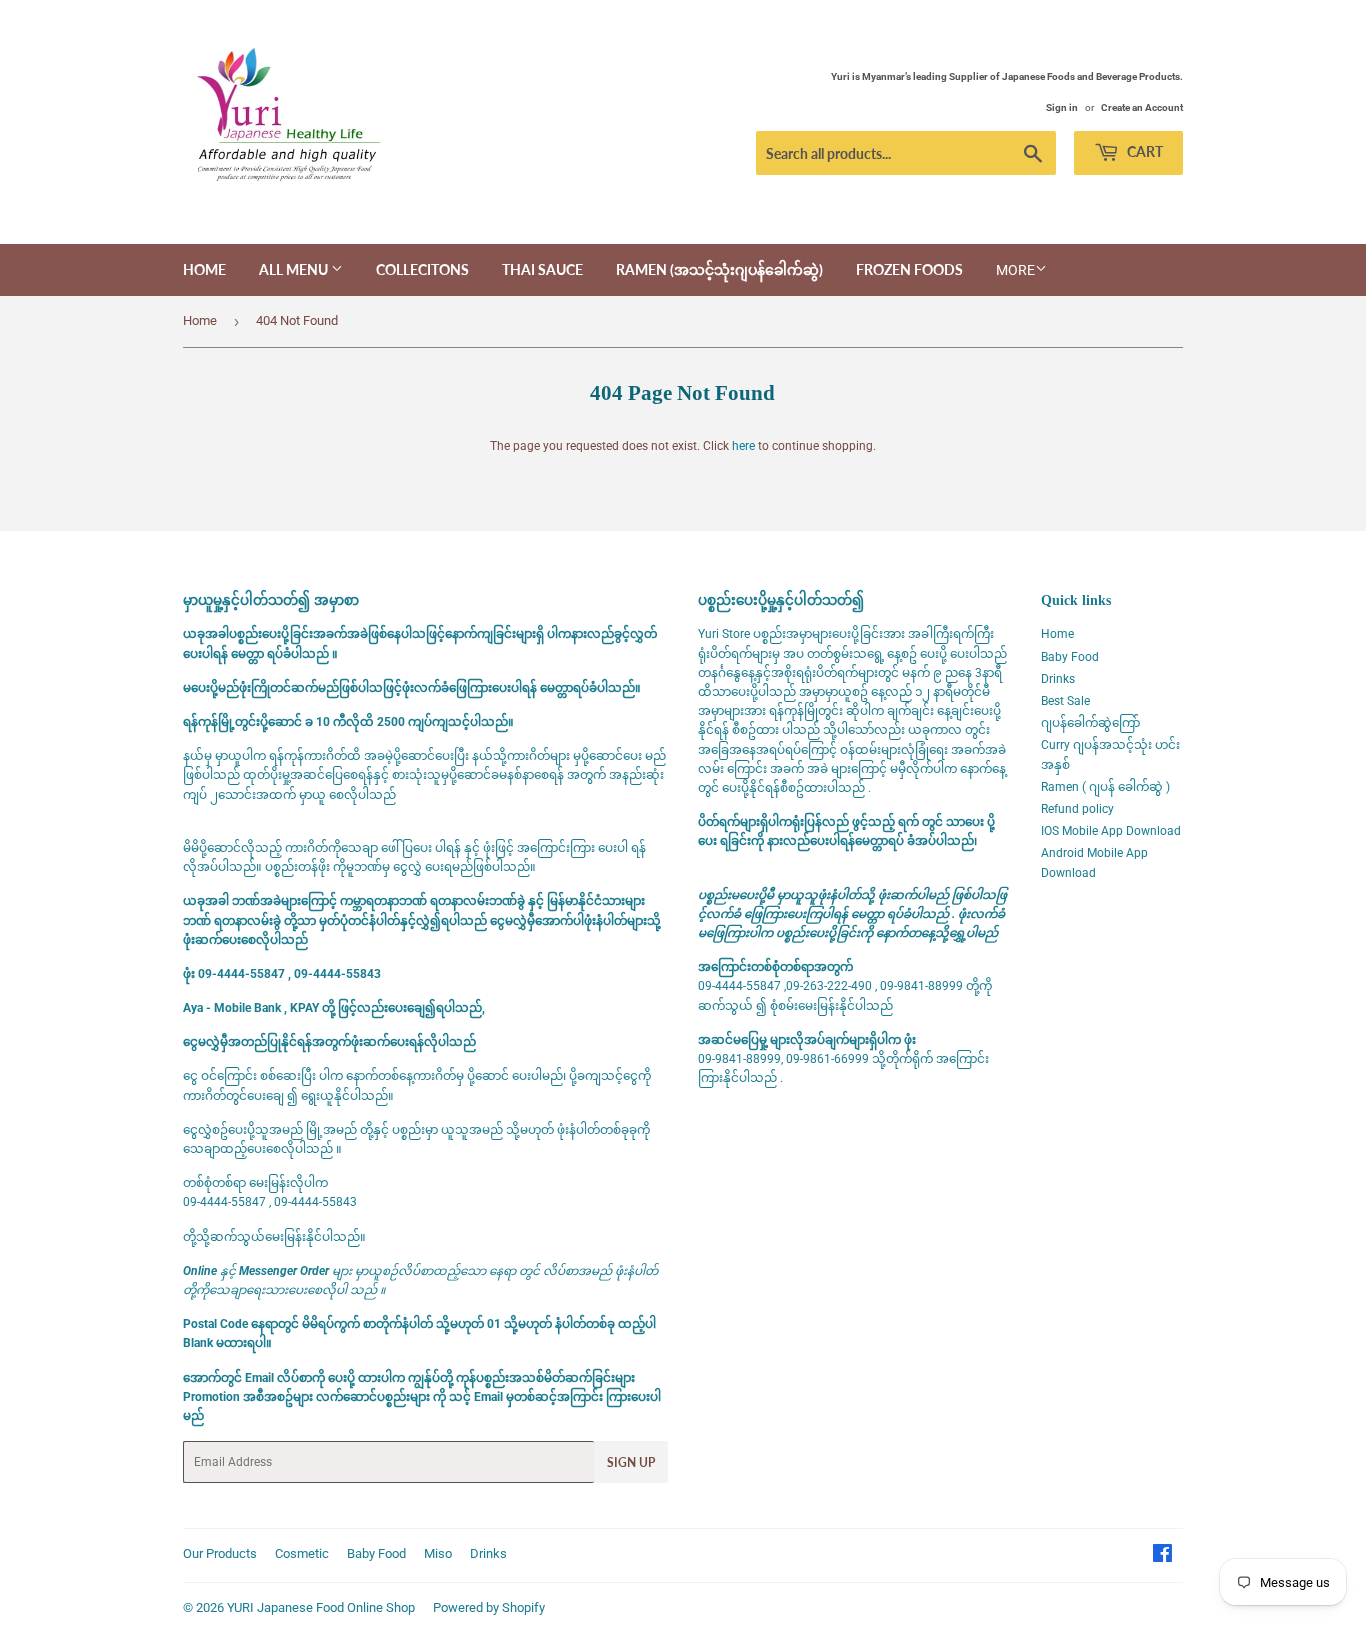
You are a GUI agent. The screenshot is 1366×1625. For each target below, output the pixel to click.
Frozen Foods (909, 269)
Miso (438, 1553)
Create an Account (1142, 107)
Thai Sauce (542, 269)
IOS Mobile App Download (1111, 831)
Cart (1143, 151)
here (743, 446)
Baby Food (1070, 657)
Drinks (1058, 679)
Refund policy (1077, 809)
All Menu (295, 269)
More (1015, 270)
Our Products (220, 1553)
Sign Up (631, 1462)
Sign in (1062, 107)
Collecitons (422, 269)
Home (204, 269)
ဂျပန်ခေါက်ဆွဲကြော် (1090, 723)
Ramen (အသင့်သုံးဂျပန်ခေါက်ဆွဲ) (719, 269)
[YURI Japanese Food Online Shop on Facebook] (1162, 1557)
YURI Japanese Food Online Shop (321, 1607)
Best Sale (1065, 701)
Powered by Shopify (489, 1607)
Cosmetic (302, 1553)
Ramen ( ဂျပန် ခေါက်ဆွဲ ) (1105, 787)
